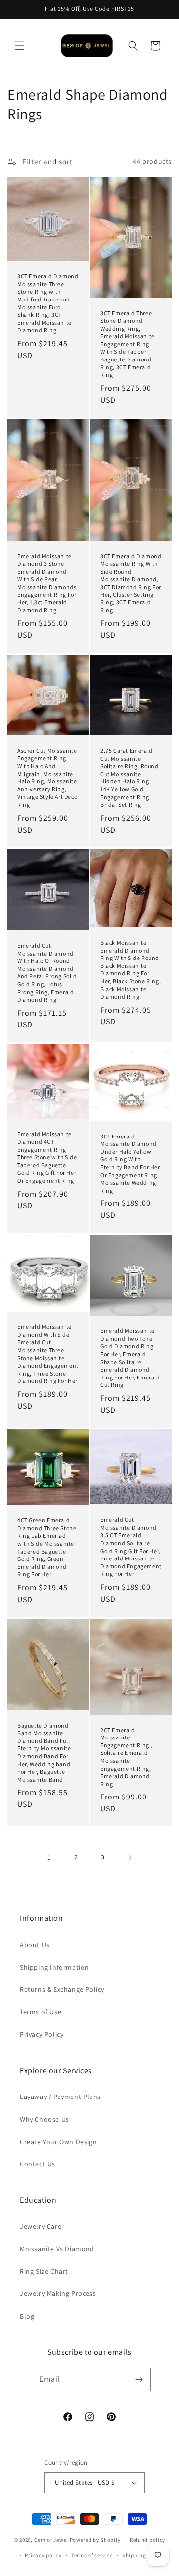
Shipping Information (54, 1967)
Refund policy (147, 2540)
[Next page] (130, 1857)
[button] (20, 46)
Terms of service (92, 2555)
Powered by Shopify (95, 2540)
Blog (27, 2316)
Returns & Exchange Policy (62, 1989)
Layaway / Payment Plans (60, 2097)
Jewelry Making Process (58, 2293)
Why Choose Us (45, 2119)
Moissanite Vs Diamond (57, 2249)
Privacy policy (43, 2555)
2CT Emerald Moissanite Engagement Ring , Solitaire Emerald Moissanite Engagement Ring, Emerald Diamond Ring (126, 1757)
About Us (35, 1945)
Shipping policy (143, 2555)
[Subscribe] (139, 2379)
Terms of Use (41, 2012)
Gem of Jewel (51, 2540)
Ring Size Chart (44, 2271)
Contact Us (38, 2164)
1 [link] (49, 1857)
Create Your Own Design (58, 2142)
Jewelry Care (41, 2226)
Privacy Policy (42, 2034)
